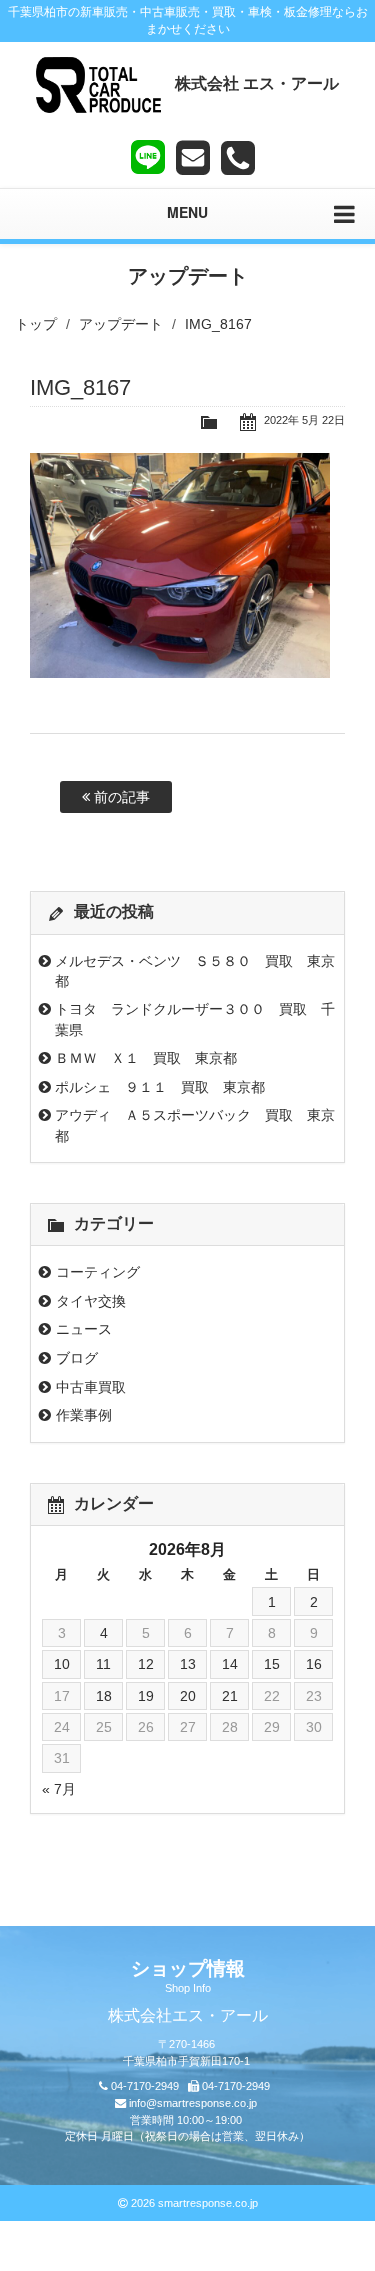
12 (146, 1664)
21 (230, 1696)
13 (188, 1664)
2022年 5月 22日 (304, 420)
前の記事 (120, 797)
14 (230, 1664)
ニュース (84, 1329)
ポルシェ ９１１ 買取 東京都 (160, 1087)
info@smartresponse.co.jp (193, 2103)
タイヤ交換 (91, 1301)
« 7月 (59, 1789)
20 (188, 1696)
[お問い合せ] (193, 158)
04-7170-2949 (145, 2086)
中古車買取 (91, 1387)
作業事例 (84, 1415)
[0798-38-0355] (238, 158)
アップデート (121, 324)
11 (103, 1664)
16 (314, 1664)
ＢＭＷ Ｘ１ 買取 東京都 (146, 1058)
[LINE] (148, 153)
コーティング (98, 1272)
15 (272, 1664)
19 (146, 1696)
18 (104, 1696)
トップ (36, 324)
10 (62, 1664)
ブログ (77, 1358)
